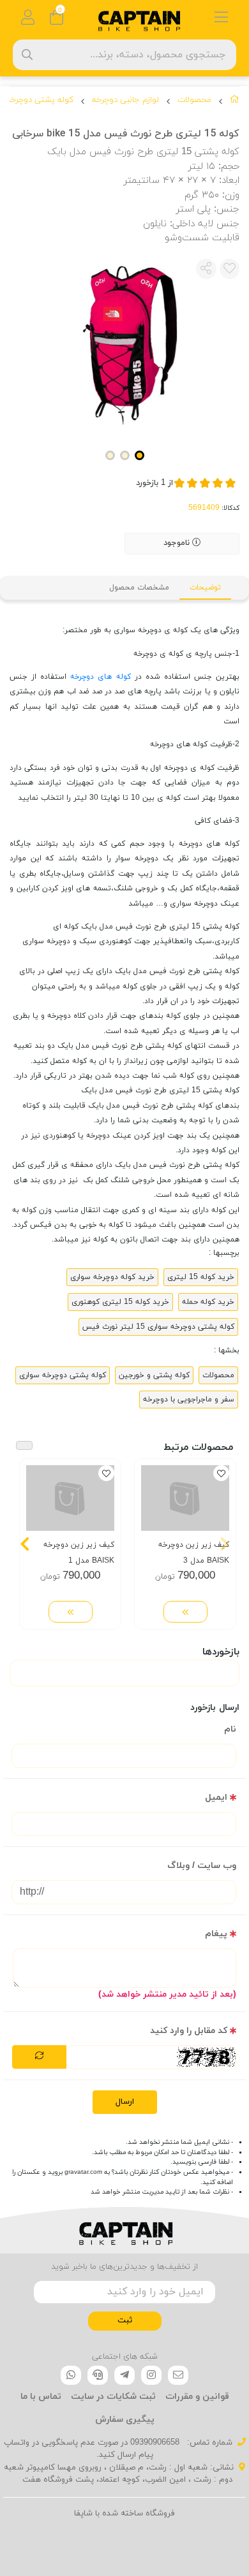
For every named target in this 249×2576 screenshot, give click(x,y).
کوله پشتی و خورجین (154, 1375)
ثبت (125, 2320)
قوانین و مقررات (197, 2397)
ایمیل (216, 1798)
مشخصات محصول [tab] (139, 588)
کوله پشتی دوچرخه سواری (63, 1375)
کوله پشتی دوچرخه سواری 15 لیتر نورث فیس (158, 1327)
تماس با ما (41, 2397)
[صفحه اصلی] (235, 102)
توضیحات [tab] (205, 588)
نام (230, 1729)
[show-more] (185, 1612)
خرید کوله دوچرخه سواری (112, 1277)
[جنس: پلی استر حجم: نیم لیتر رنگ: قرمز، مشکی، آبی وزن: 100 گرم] (185, 1498)
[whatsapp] (71, 2375)
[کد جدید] (39, 2057)
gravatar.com (83, 2172)
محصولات (194, 100)
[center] (27, 54)
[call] (98, 2375)
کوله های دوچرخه (100, 677)
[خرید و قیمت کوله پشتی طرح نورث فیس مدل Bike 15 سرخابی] (124, 2231)
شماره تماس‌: (208, 2443)
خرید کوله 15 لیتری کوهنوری (120, 1302)
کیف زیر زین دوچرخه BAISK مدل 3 (194, 1553)
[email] (178, 2375)
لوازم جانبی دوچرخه (125, 100)
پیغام (216, 1934)
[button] (224, 1544)
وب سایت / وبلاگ (202, 1866)
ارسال (125, 2102)
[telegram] (124, 2375)
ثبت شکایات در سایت (113, 2397)
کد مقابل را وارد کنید (189, 2031)
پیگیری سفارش (125, 2420)
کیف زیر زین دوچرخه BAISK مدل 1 (79, 1553)
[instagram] (151, 2375)
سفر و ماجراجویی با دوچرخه (189, 1400)
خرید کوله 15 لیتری (201, 1277)
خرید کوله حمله (208, 1302)
